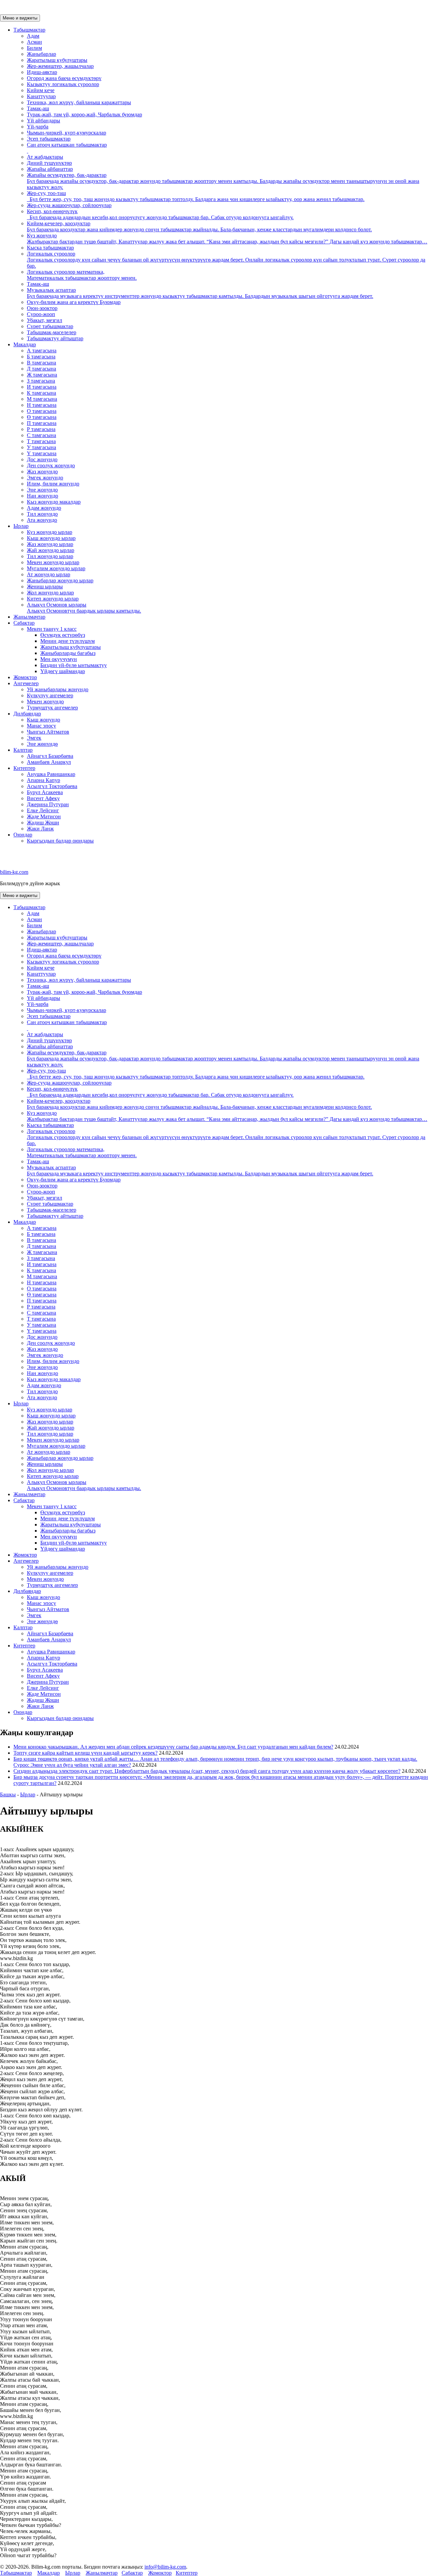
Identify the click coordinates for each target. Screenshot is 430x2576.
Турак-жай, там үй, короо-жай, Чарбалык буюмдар (84, 114)
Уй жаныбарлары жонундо (58, 689)
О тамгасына (42, 411)
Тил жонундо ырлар (50, 556)
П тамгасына (42, 423)
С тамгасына (41, 435)
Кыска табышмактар (50, 248)
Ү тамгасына (42, 453)
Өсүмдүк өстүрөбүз (63, 635)
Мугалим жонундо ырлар (56, 568)
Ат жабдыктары (45, 157)
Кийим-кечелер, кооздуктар (199, 226)
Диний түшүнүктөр (49, 163)
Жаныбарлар (41, 54)
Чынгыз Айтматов (48, 732)
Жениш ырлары (45, 587)
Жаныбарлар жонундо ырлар (60, 580)
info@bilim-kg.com (165, 2567)
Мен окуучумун (59, 659)
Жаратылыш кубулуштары (57, 60)
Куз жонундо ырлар (50, 532)
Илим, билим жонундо (53, 484)
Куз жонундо (227, 239)
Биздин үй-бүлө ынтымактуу (74, 665)
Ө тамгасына (42, 417)
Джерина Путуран (48, 804)
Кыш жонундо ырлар (51, 538)
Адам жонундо (44, 508)
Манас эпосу (41, 726)
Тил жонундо (42, 514)
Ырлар (21, 526)
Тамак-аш (38, 108)
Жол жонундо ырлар (50, 593)
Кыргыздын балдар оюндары (60, 841)
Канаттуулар (41, 96)
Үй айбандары (44, 121)
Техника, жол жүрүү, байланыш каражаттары (79, 102)
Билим (34, 48)
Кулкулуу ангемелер (50, 695)
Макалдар (25, 344)
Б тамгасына (41, 357)
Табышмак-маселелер (52, 332)
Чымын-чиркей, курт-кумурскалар (67, 133)
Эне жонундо (42, 490)
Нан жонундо (42, 496)
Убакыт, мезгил (45, 320)
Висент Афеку (43, 798)
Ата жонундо (42, 520)
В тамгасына (41, 363)
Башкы (8, 1794)
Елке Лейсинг (43, 810)
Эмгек (34, 738)
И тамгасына (42, 387)
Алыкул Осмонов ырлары (84, 608)
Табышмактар (29, 30)
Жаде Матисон (44, 816)
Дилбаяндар (27, 714)
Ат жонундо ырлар (49, 574)
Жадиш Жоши (43, 823)
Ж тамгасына (42, 375)
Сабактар (24, 623)
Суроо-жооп (41, 314)
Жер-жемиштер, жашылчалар (60, 66)
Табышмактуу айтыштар (55, 338)
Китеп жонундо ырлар (53, 599)
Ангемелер (26, 683)
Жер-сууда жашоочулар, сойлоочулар (69, 205)
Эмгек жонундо (45, 478)
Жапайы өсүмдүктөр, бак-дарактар (223, 181)
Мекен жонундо (45, 701)
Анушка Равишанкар (51, 774)
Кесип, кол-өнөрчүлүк (160, 214)
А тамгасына (42, 350)
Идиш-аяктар (42, 72)
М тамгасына (42, 399)
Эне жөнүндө (42, 744)
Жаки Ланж (40, 829)
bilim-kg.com (14, 872)
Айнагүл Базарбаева (50, 756)
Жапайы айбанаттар (50, 169)
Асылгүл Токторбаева (52, 786)
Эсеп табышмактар (49, 139)
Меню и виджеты (20, 18)
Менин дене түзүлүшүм (68, 641)
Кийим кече (41, 90)
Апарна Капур (44, 780)
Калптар (23, 750)
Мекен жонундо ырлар (53, 562)
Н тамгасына (42, 405)
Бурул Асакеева (45, 792)
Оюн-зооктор (42, 308)
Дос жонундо (42, 459)
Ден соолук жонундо (51, 465)
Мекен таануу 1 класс (52, 629)
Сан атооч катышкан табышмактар (67, 145)
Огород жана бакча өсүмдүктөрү (64, 78)
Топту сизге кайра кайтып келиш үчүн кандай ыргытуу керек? (85, 1753)
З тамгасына (41, 381)
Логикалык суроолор (226, 260)
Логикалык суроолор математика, (82, 275)
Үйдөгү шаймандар (63, 671)
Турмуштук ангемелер (52, 708)
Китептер (24, 768)
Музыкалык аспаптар (200, 293)
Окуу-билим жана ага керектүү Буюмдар (74, 302)
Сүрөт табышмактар (50, 326)
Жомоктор (25, 677)
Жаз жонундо (42, 472)
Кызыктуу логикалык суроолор (63, 84)
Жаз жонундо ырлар (50, 544)
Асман (34, 42)
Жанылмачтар (29, 617)
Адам (33, 36)
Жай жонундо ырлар (51, 550)
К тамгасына (41, 393)
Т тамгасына (41, 441)
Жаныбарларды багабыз (68, 653)
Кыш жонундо (44, 720)
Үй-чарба (38, 127)
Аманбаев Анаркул (49, 762)
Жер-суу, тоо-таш (196, 196)
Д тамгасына (41, 369)
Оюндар (23, 835)
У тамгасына (41, 447)
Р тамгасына (41, 429)
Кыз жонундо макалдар (54, 502)
